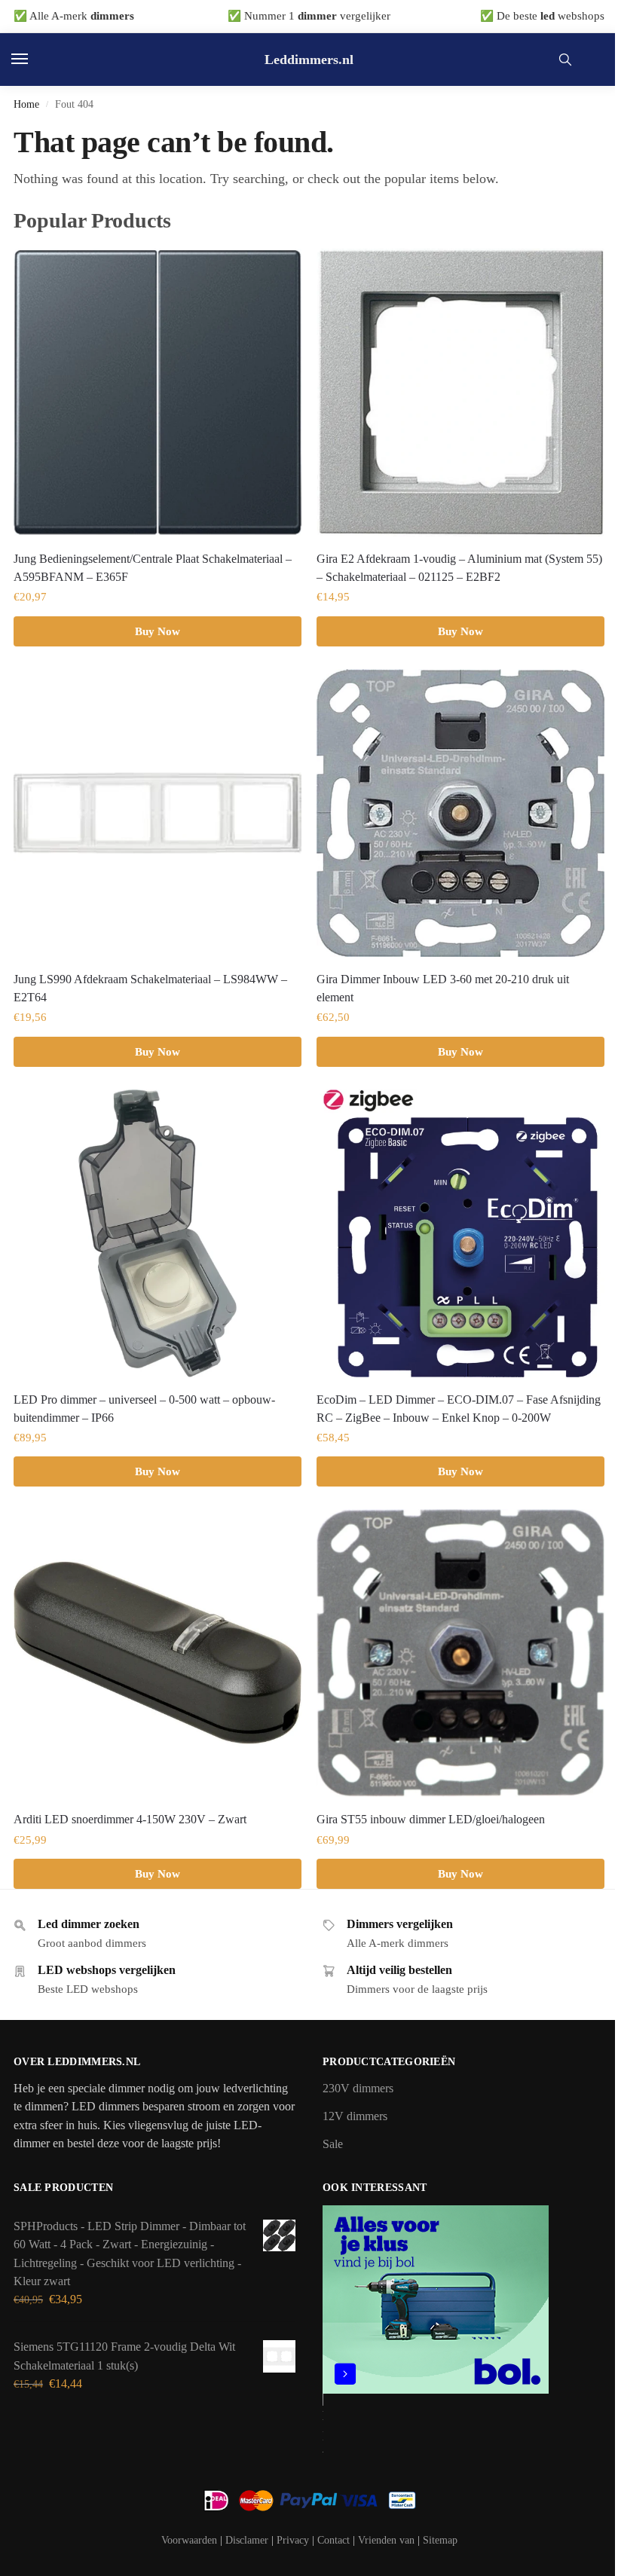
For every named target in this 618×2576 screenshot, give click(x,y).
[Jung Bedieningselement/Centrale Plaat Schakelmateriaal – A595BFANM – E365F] (158, 393)
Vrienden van (386, 2540)
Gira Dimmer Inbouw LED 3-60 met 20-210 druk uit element (443, 988)
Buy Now (158, 631)
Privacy (293, 2540)
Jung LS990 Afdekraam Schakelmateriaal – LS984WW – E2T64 (150, 988)
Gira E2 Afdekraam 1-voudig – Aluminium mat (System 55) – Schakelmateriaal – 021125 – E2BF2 (459, 568)
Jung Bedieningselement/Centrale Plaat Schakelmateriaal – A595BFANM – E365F (153, 568)
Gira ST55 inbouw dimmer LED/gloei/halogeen (431, 1819)
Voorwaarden (189, 2540)
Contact (333, 2540)
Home (26, 104)
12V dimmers (355, 2116)
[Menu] (34, 60)
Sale (333, 2144)
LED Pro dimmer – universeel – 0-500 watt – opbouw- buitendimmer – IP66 (144, 1409)
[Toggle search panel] (565, 60)
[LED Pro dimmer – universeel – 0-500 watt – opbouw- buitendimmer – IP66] (158, 1233)
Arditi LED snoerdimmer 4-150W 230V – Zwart (130, 1819)
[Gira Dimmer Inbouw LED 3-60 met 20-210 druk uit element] (460, 813)
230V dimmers (358, 2089)
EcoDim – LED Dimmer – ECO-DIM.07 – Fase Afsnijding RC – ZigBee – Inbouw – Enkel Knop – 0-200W (459, 1409)
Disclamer (247, 2540)
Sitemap (440, 2540)
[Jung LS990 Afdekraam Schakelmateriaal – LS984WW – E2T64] (158, 813)
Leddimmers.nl (309, 60)
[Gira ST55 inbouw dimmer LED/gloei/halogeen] (460, 1653)
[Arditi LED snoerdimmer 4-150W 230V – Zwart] (158, 1653)
